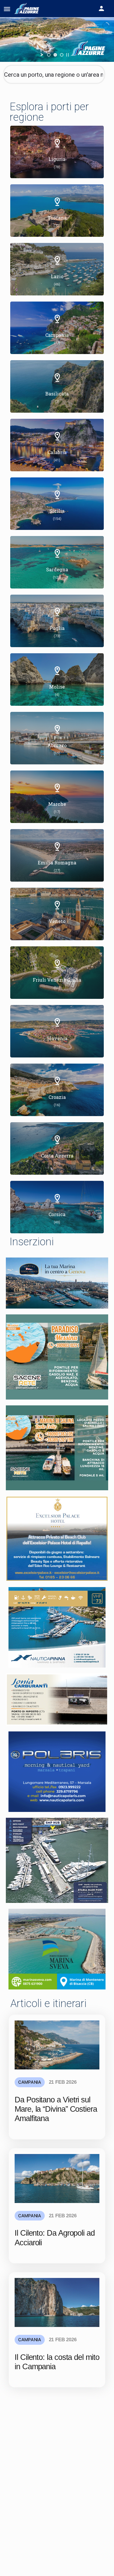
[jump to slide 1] (49, 55)
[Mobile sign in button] (101, 8)
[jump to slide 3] (62, 55)
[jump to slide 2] (55, 55)
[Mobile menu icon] (7, 9)
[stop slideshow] (68, 55)
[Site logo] (28, 9)
